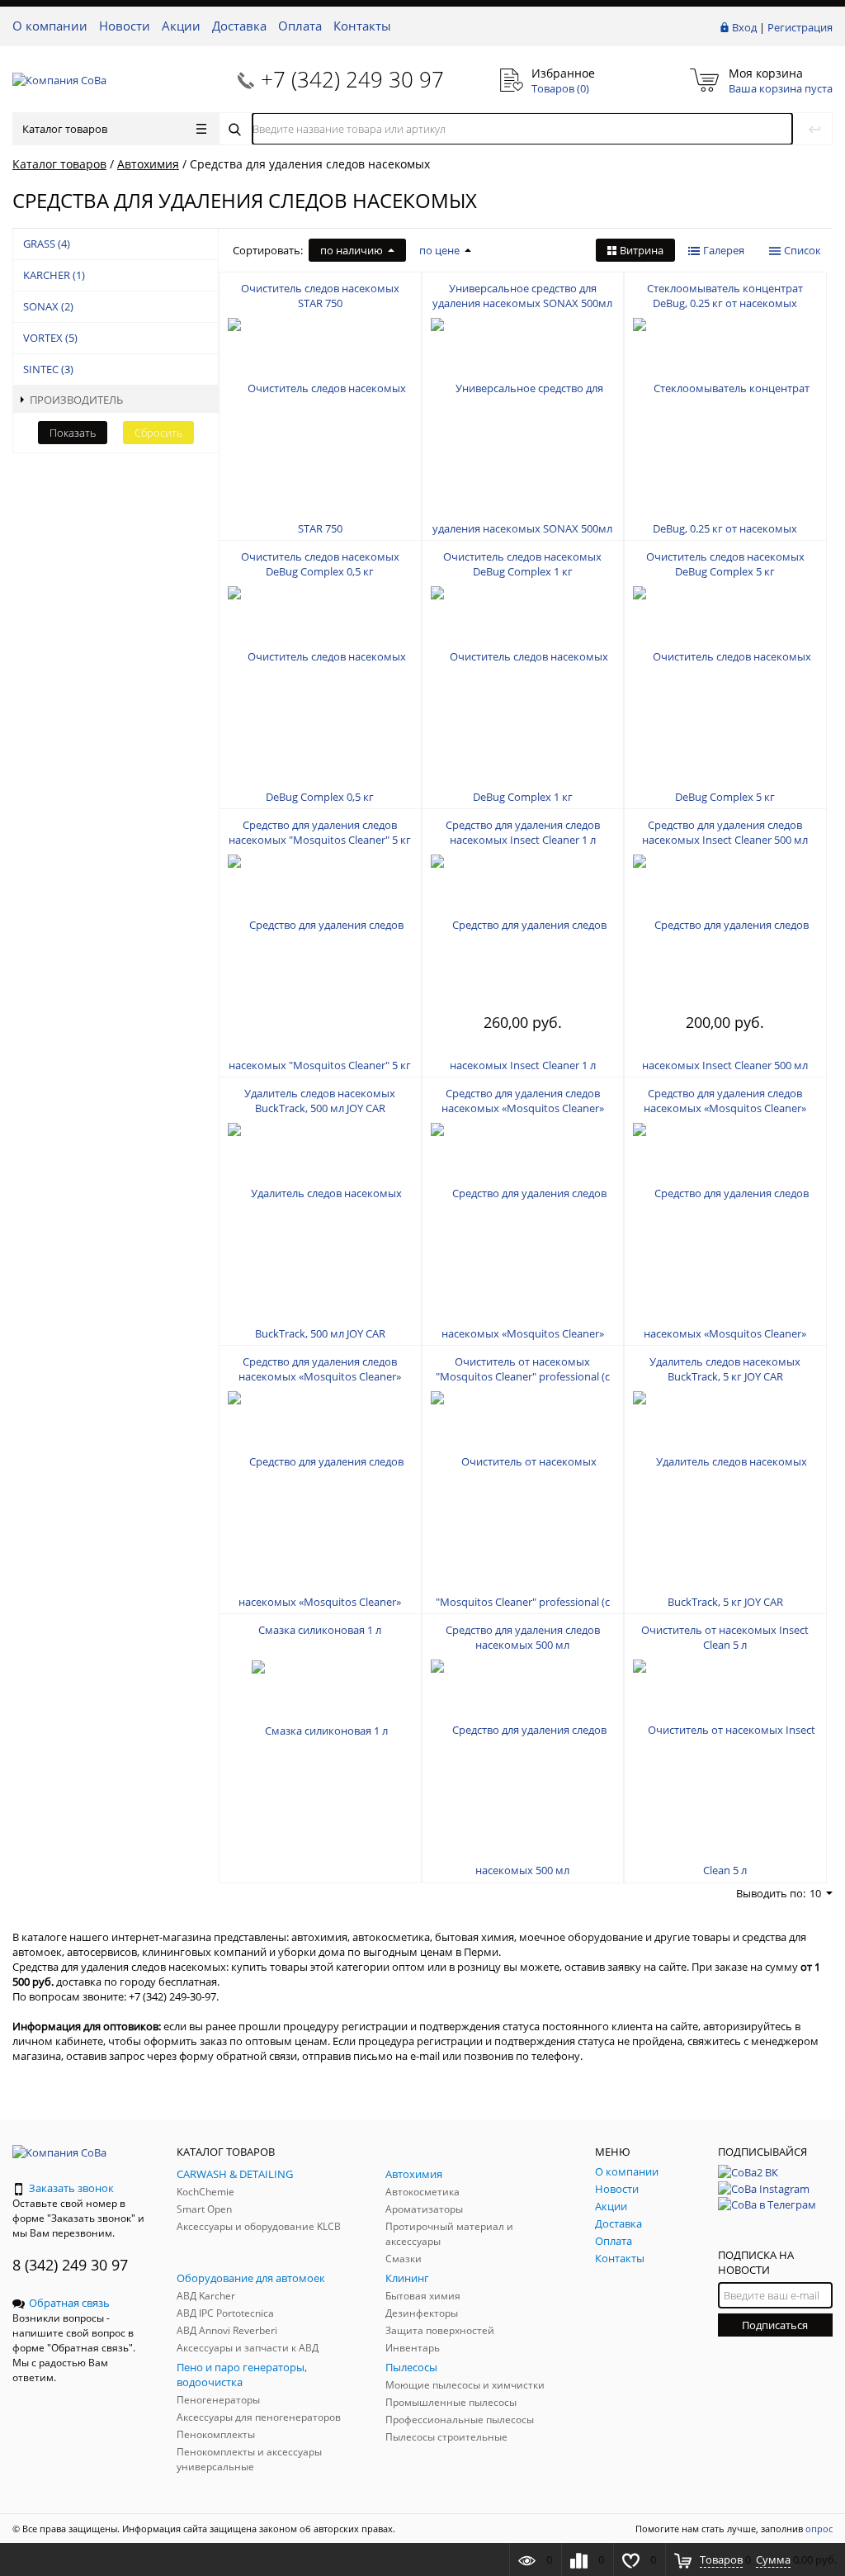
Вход (744, 27)
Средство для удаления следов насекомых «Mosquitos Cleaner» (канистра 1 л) (523, 1108)
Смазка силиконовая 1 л (320, 1630)
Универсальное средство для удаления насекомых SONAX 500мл (522, 296)
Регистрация (800, 27)
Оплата (300, 26)
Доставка (239, 26)
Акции (181, 26)
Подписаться (775, 2325)
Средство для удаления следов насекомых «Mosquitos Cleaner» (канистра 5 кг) (725, 1108)
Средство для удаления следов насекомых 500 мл (523, 1637)
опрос (819, 2529)
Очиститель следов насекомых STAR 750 (320, 296)
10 (815, 1893)
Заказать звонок (71, 2188)
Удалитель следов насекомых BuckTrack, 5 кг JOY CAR (725, 1369)
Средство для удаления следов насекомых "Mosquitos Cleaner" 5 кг (320, 832)
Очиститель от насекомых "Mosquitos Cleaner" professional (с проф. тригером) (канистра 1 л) (523, 1376)
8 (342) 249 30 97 (70, 2265)
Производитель (76, 400)
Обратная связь (69, 2303)
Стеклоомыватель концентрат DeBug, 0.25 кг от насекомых (725, 296)
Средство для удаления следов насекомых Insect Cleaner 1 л (523, 832)
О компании (50, 26)
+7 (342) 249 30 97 (352, 79)
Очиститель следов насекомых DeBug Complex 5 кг (725, 564)
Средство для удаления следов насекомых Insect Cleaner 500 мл (725, 832)
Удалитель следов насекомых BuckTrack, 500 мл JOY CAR (320, 1101)
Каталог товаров (65, 129)
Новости (125, 26)
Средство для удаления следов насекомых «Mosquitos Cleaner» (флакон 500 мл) (320, 1376)
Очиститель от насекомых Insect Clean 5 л (725, 1637)
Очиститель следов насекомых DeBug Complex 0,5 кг (320, 564)
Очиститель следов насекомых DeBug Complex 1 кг (522, 564)
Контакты (362, 26)
